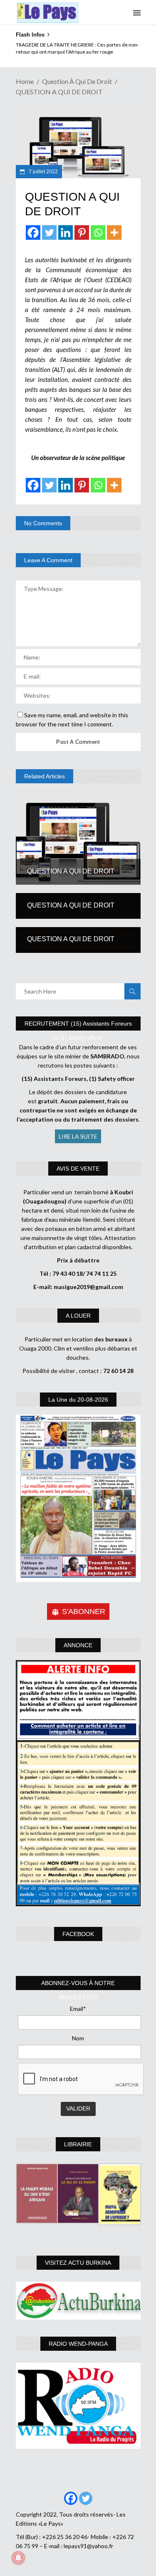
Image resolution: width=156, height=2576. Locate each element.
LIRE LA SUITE (78, 1136)
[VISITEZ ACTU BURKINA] (78, 2301)
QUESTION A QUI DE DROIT (71, 871)
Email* (78, 2009)
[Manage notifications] (18, 2558)
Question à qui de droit (77, 81)
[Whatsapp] (98, 233)
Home (25, 81)
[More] (114, 233)
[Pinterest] (82, 233)
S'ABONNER (84, 1612)
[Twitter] (49, 233)
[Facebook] (33, 233)
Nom (78, 2038)
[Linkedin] (66, 233)
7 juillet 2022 (43, 172)
